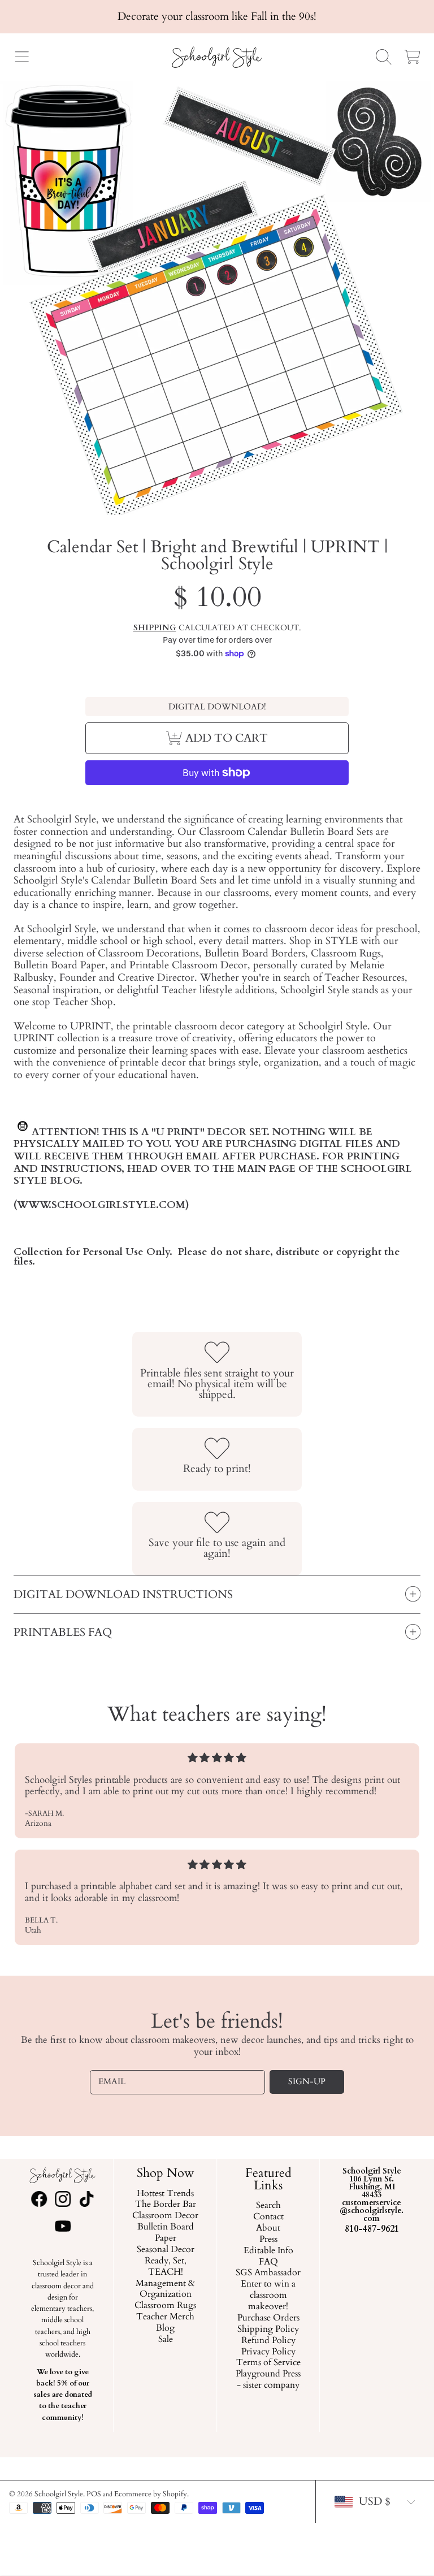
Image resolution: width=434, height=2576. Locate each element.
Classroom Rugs (165, 2306)
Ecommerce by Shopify (151, 2494)
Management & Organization (165, 2289)
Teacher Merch (165, 2317)
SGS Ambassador (269, 2273)
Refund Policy (268, 2340)
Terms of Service (268, 2363)
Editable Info (268, 2250)
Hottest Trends (165, 2193)
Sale (166, 2340)
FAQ (268, 2262)
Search (268, 2206)
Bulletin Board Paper (166, 2233)
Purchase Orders (268, 2318)
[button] (21, 57)
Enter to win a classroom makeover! (269, 2296)
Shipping (155, 628)
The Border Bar (166, 2205)
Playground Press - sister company (269, 2380)
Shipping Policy (269, 2330)
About (269, 2228)
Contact (268, 2217)
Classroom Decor (165, 2216)
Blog (165, 2328)
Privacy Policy (268, 2352)
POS (94, 2494)
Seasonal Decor (166, 2250)
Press (268, 2240)
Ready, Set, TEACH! (166, 2267)
